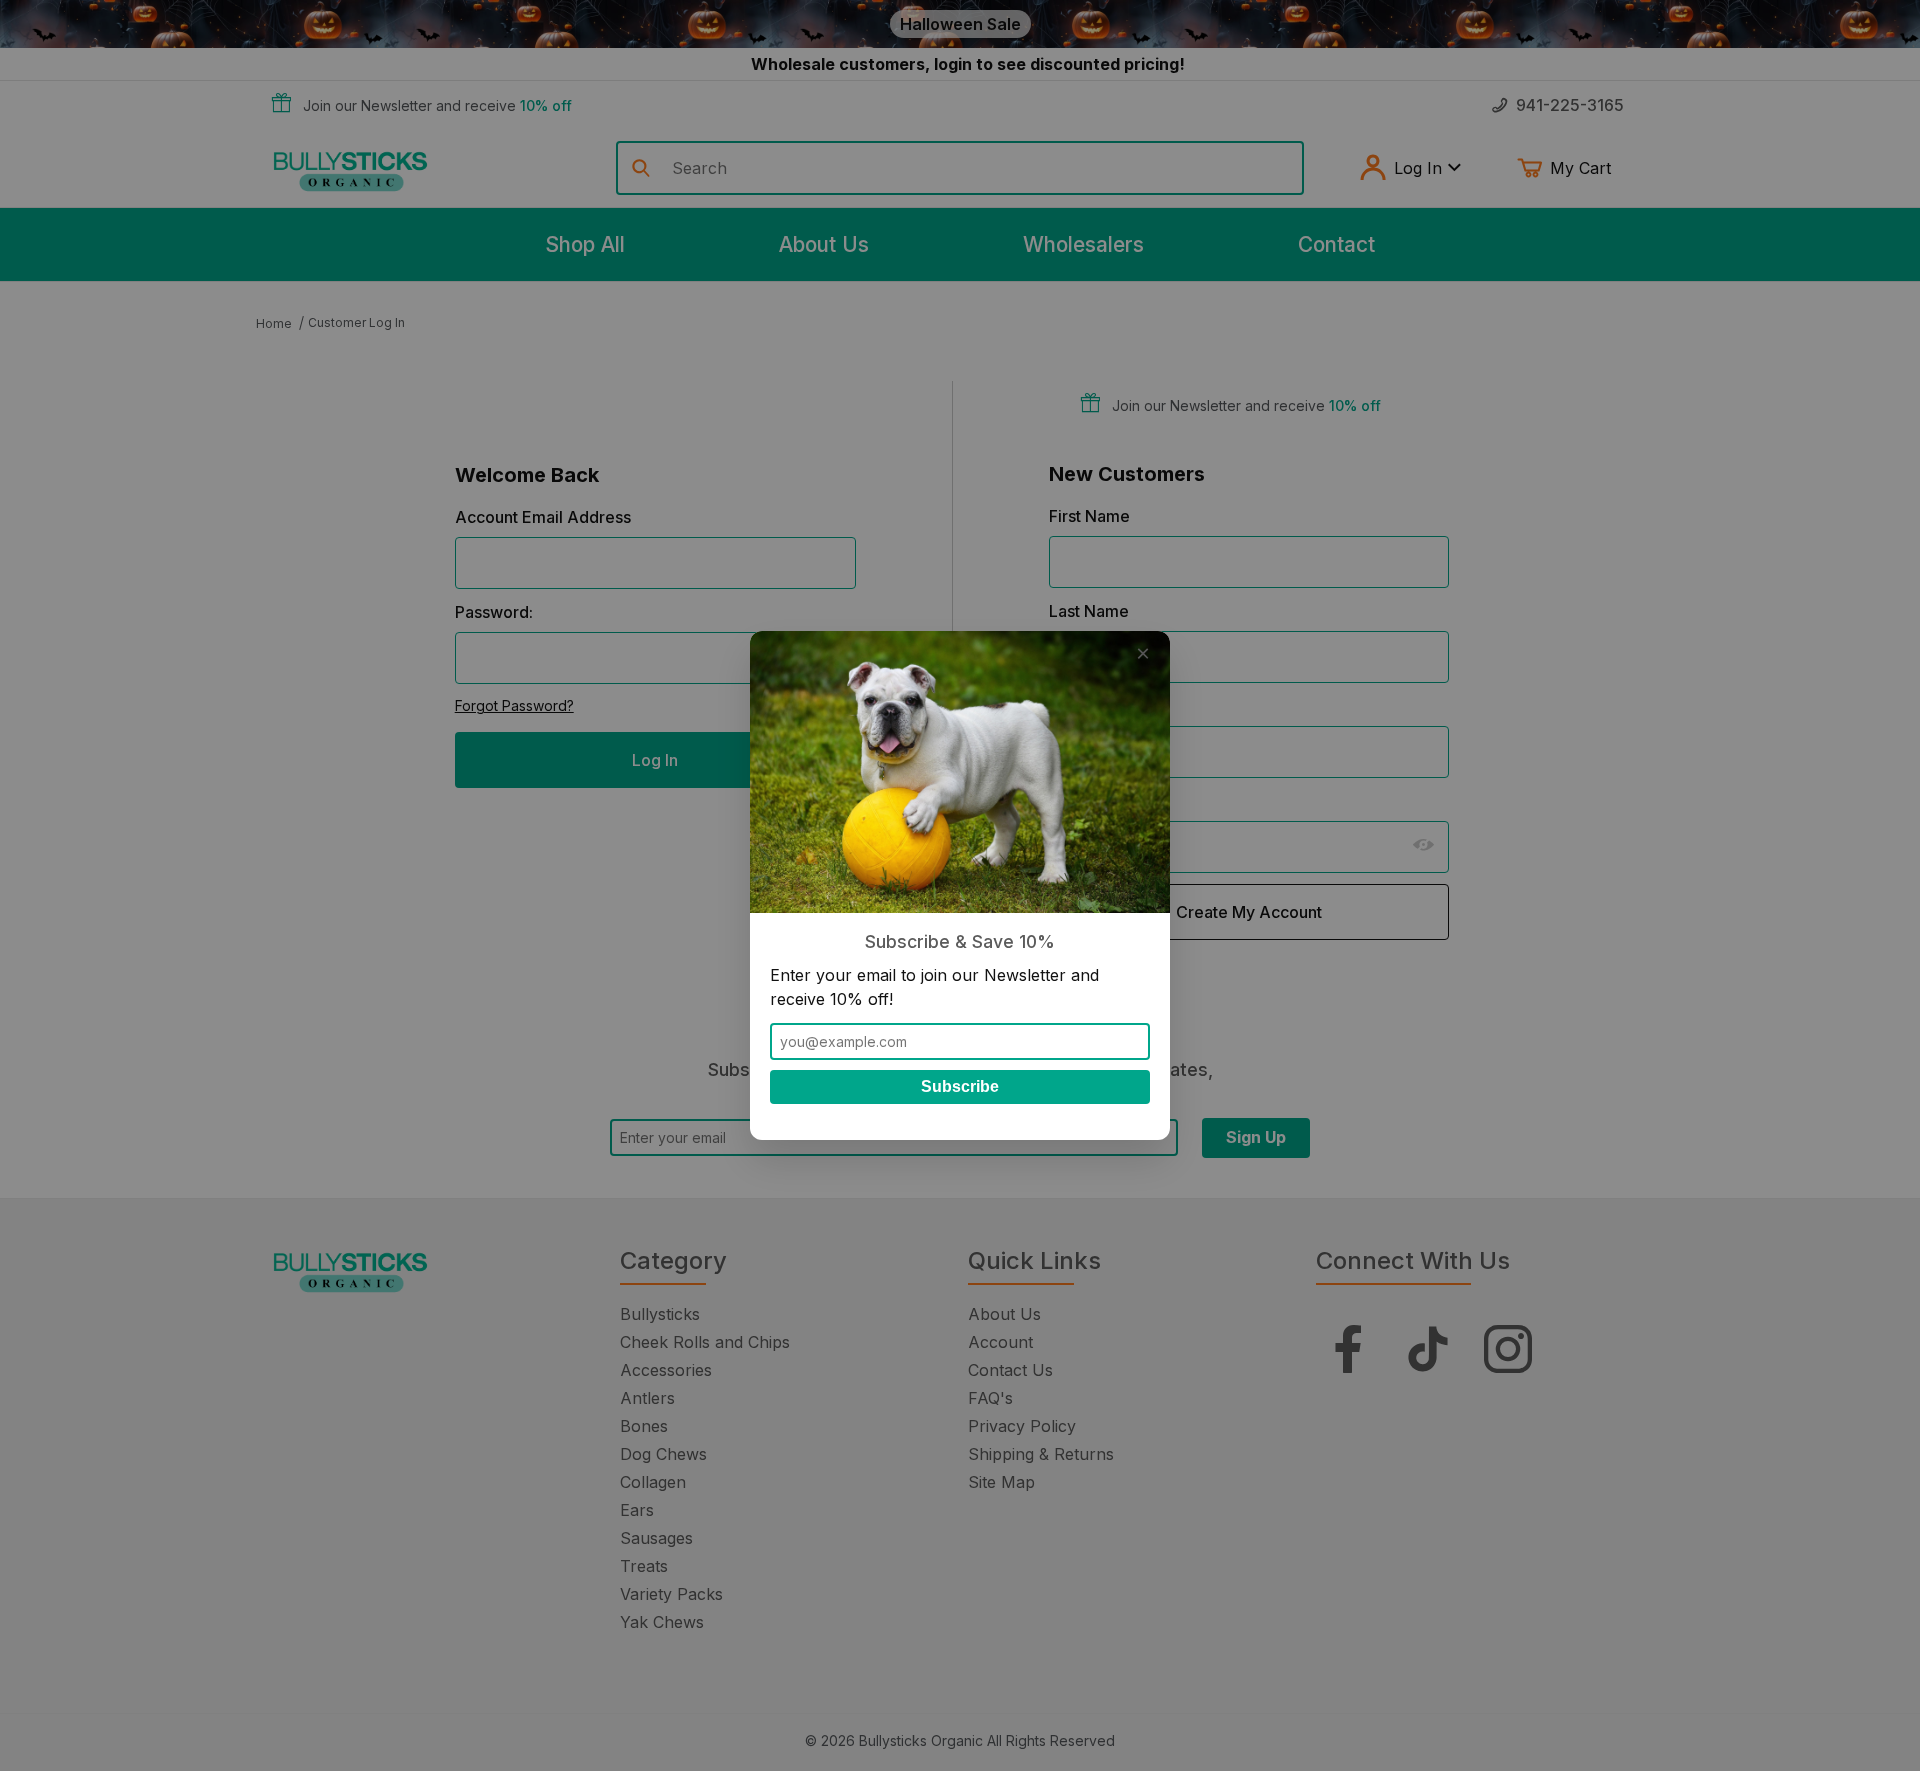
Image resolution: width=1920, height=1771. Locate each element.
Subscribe (960, 1086)
